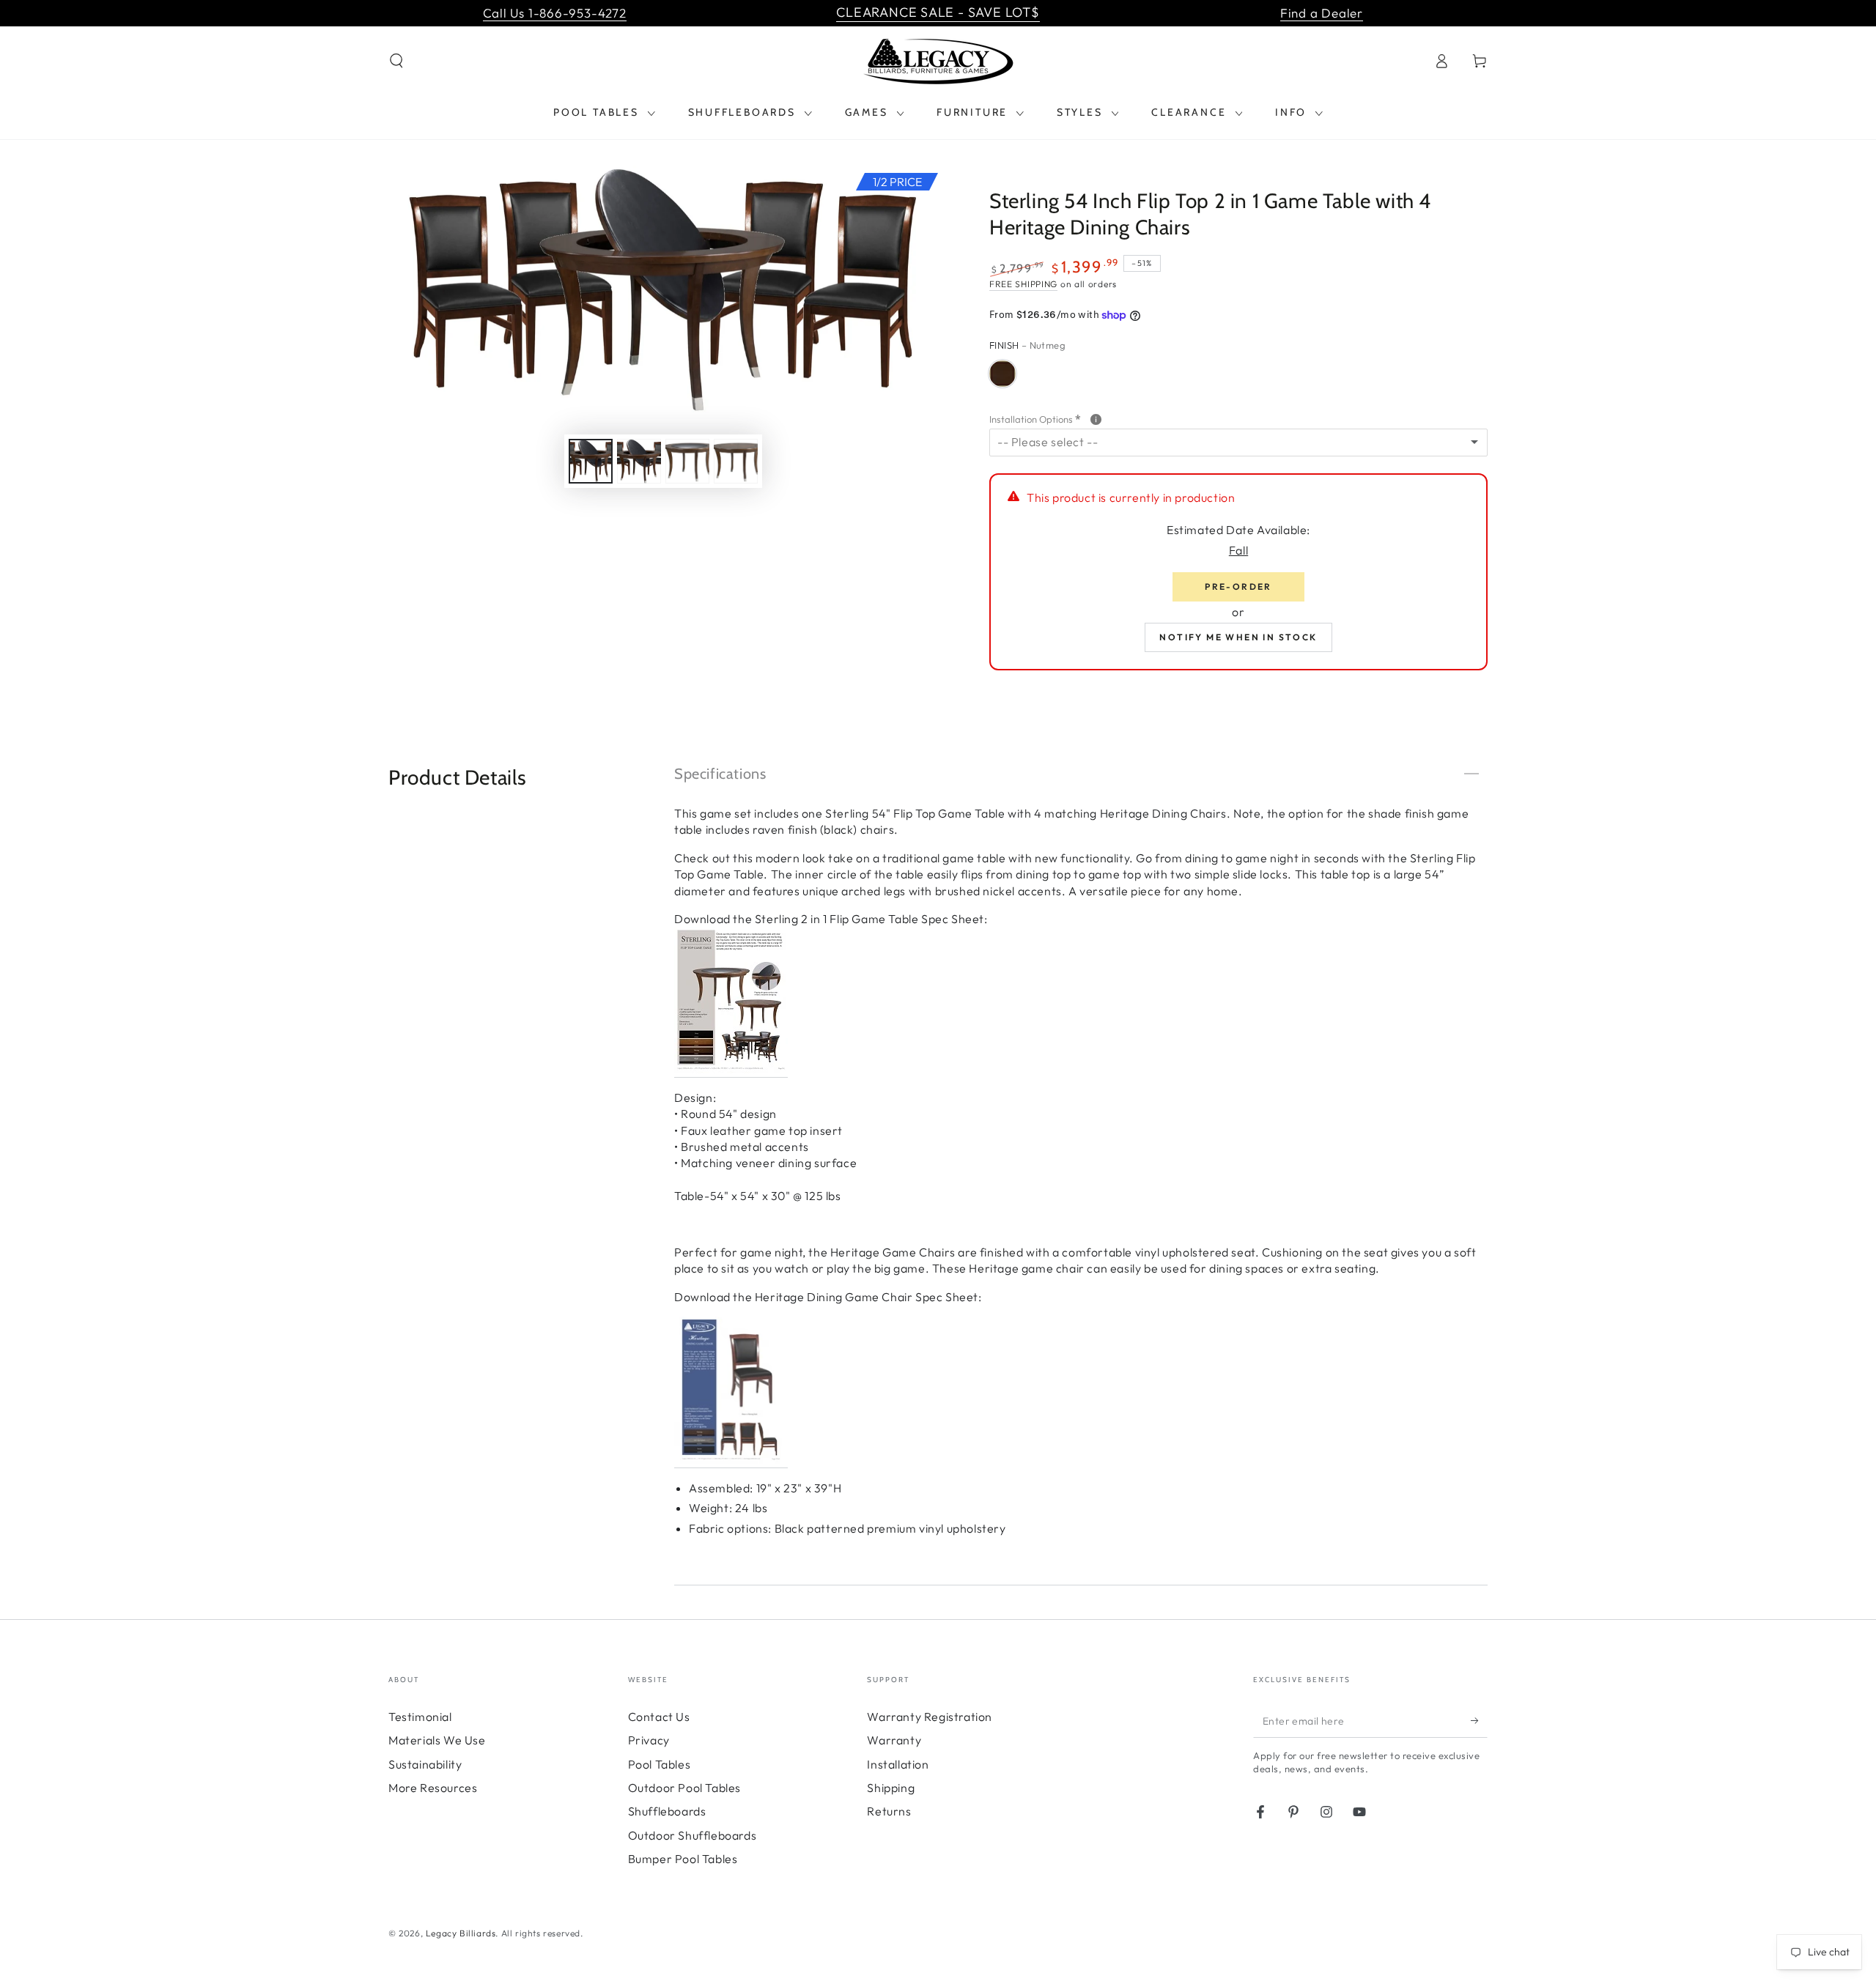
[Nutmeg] (1002, 374)
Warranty (894, 1740)
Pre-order (1238, 586)
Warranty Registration (930, 1717)
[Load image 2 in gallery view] (639, 461)
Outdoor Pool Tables (684, 1788)
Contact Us (659, 1717)
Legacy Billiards (461, 1933)
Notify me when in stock (1238, 637)
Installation (898, 1764)
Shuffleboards (667, 1811)
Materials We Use (437, 1740)
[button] (396, 61)
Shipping (891, 1788)
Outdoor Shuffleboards (693, 1835)
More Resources (433, 1788)
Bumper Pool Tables (683, 1859)
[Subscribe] (1479, 1721)
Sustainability (425, 1764)
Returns (889, 1811)
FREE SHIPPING (1023, 284)
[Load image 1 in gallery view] (591, 461)
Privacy (649, 1740)
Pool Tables (660, 1764)
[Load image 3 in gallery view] (687, 461)
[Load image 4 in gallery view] (736, 461)
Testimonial (420, 1717)
